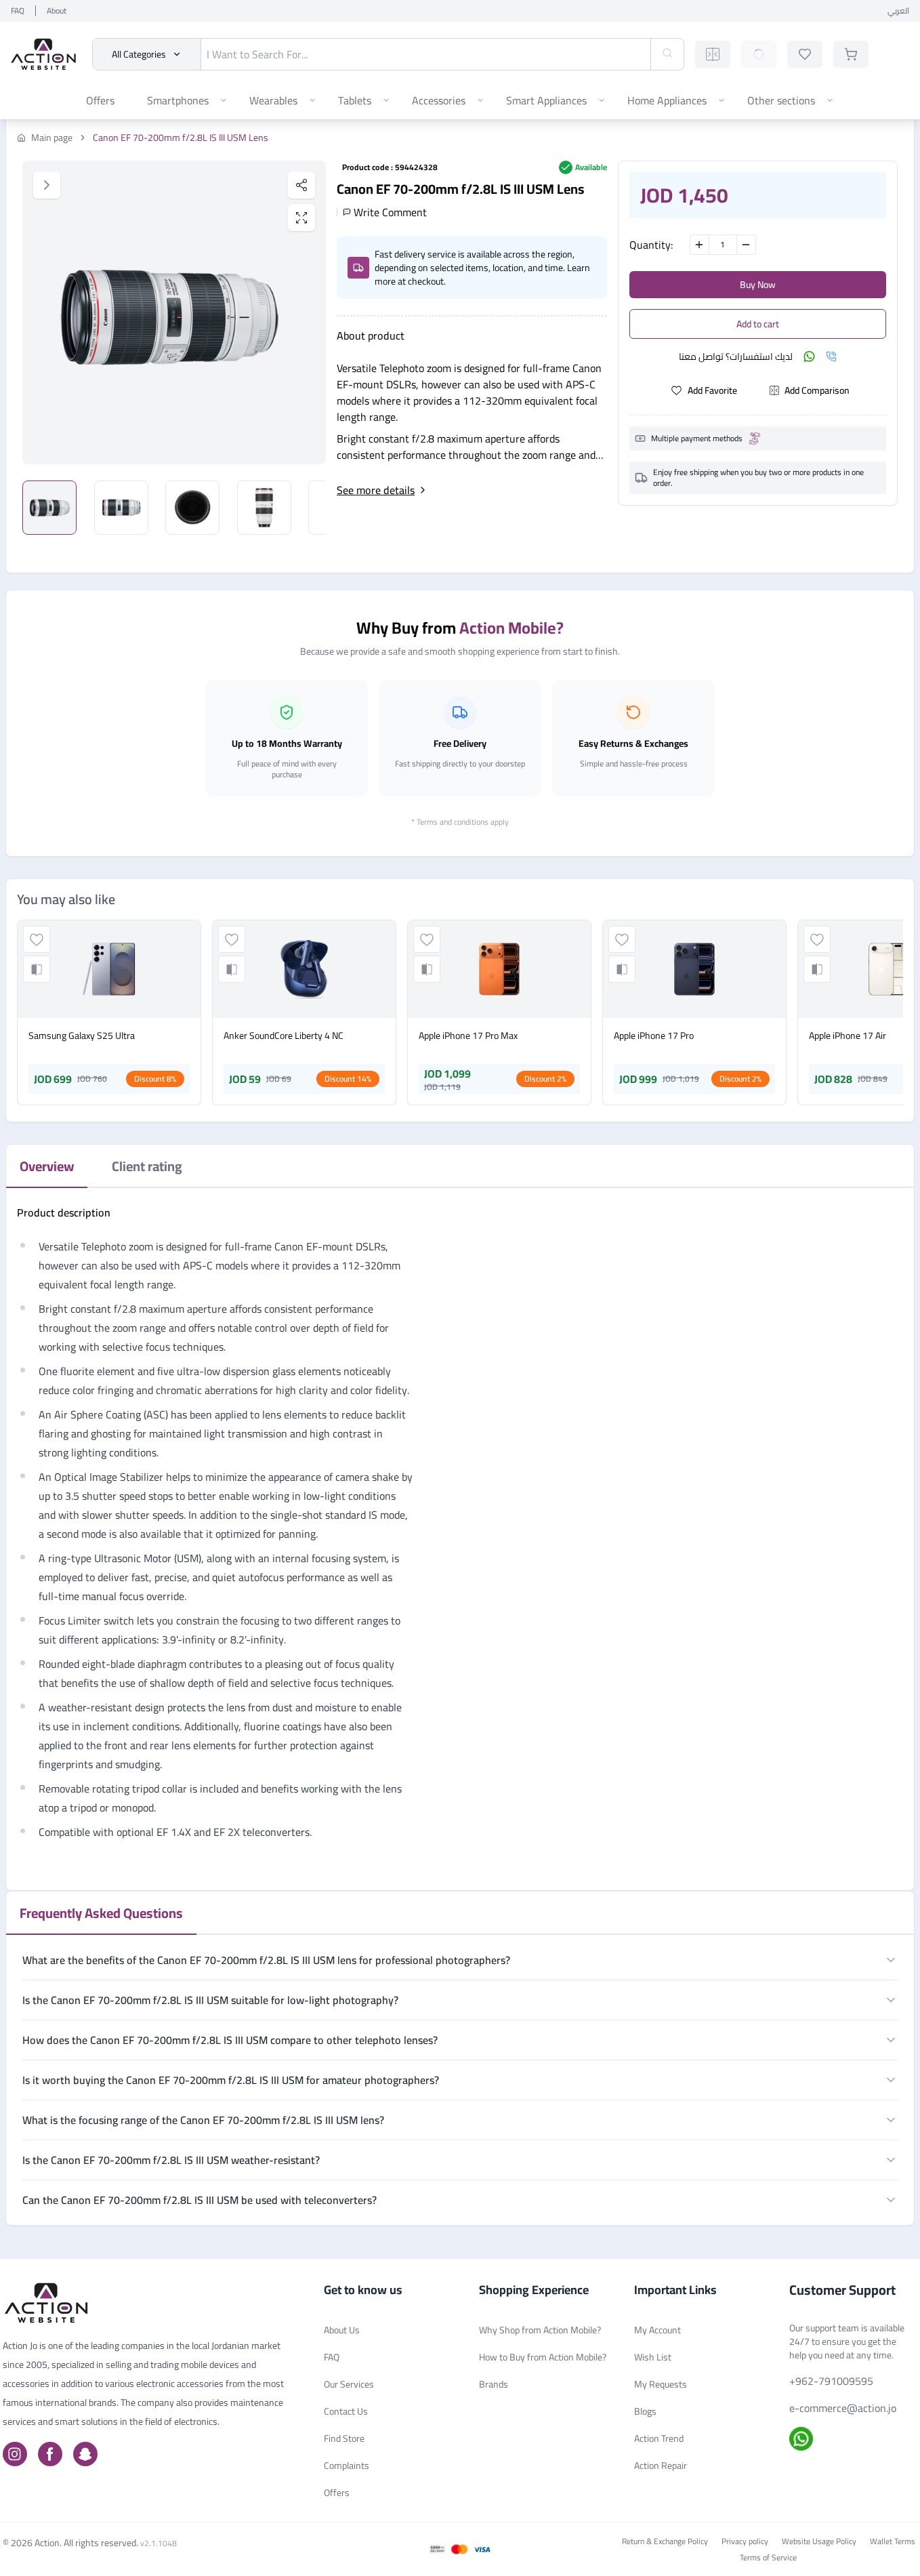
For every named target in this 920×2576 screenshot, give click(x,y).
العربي (898, 11)
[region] (174, 312)
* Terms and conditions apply (460, 822)
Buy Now (758, 285)
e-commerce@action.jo (843, 2408)
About (57, 11)
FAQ (18, 11)
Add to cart (758, 324)
